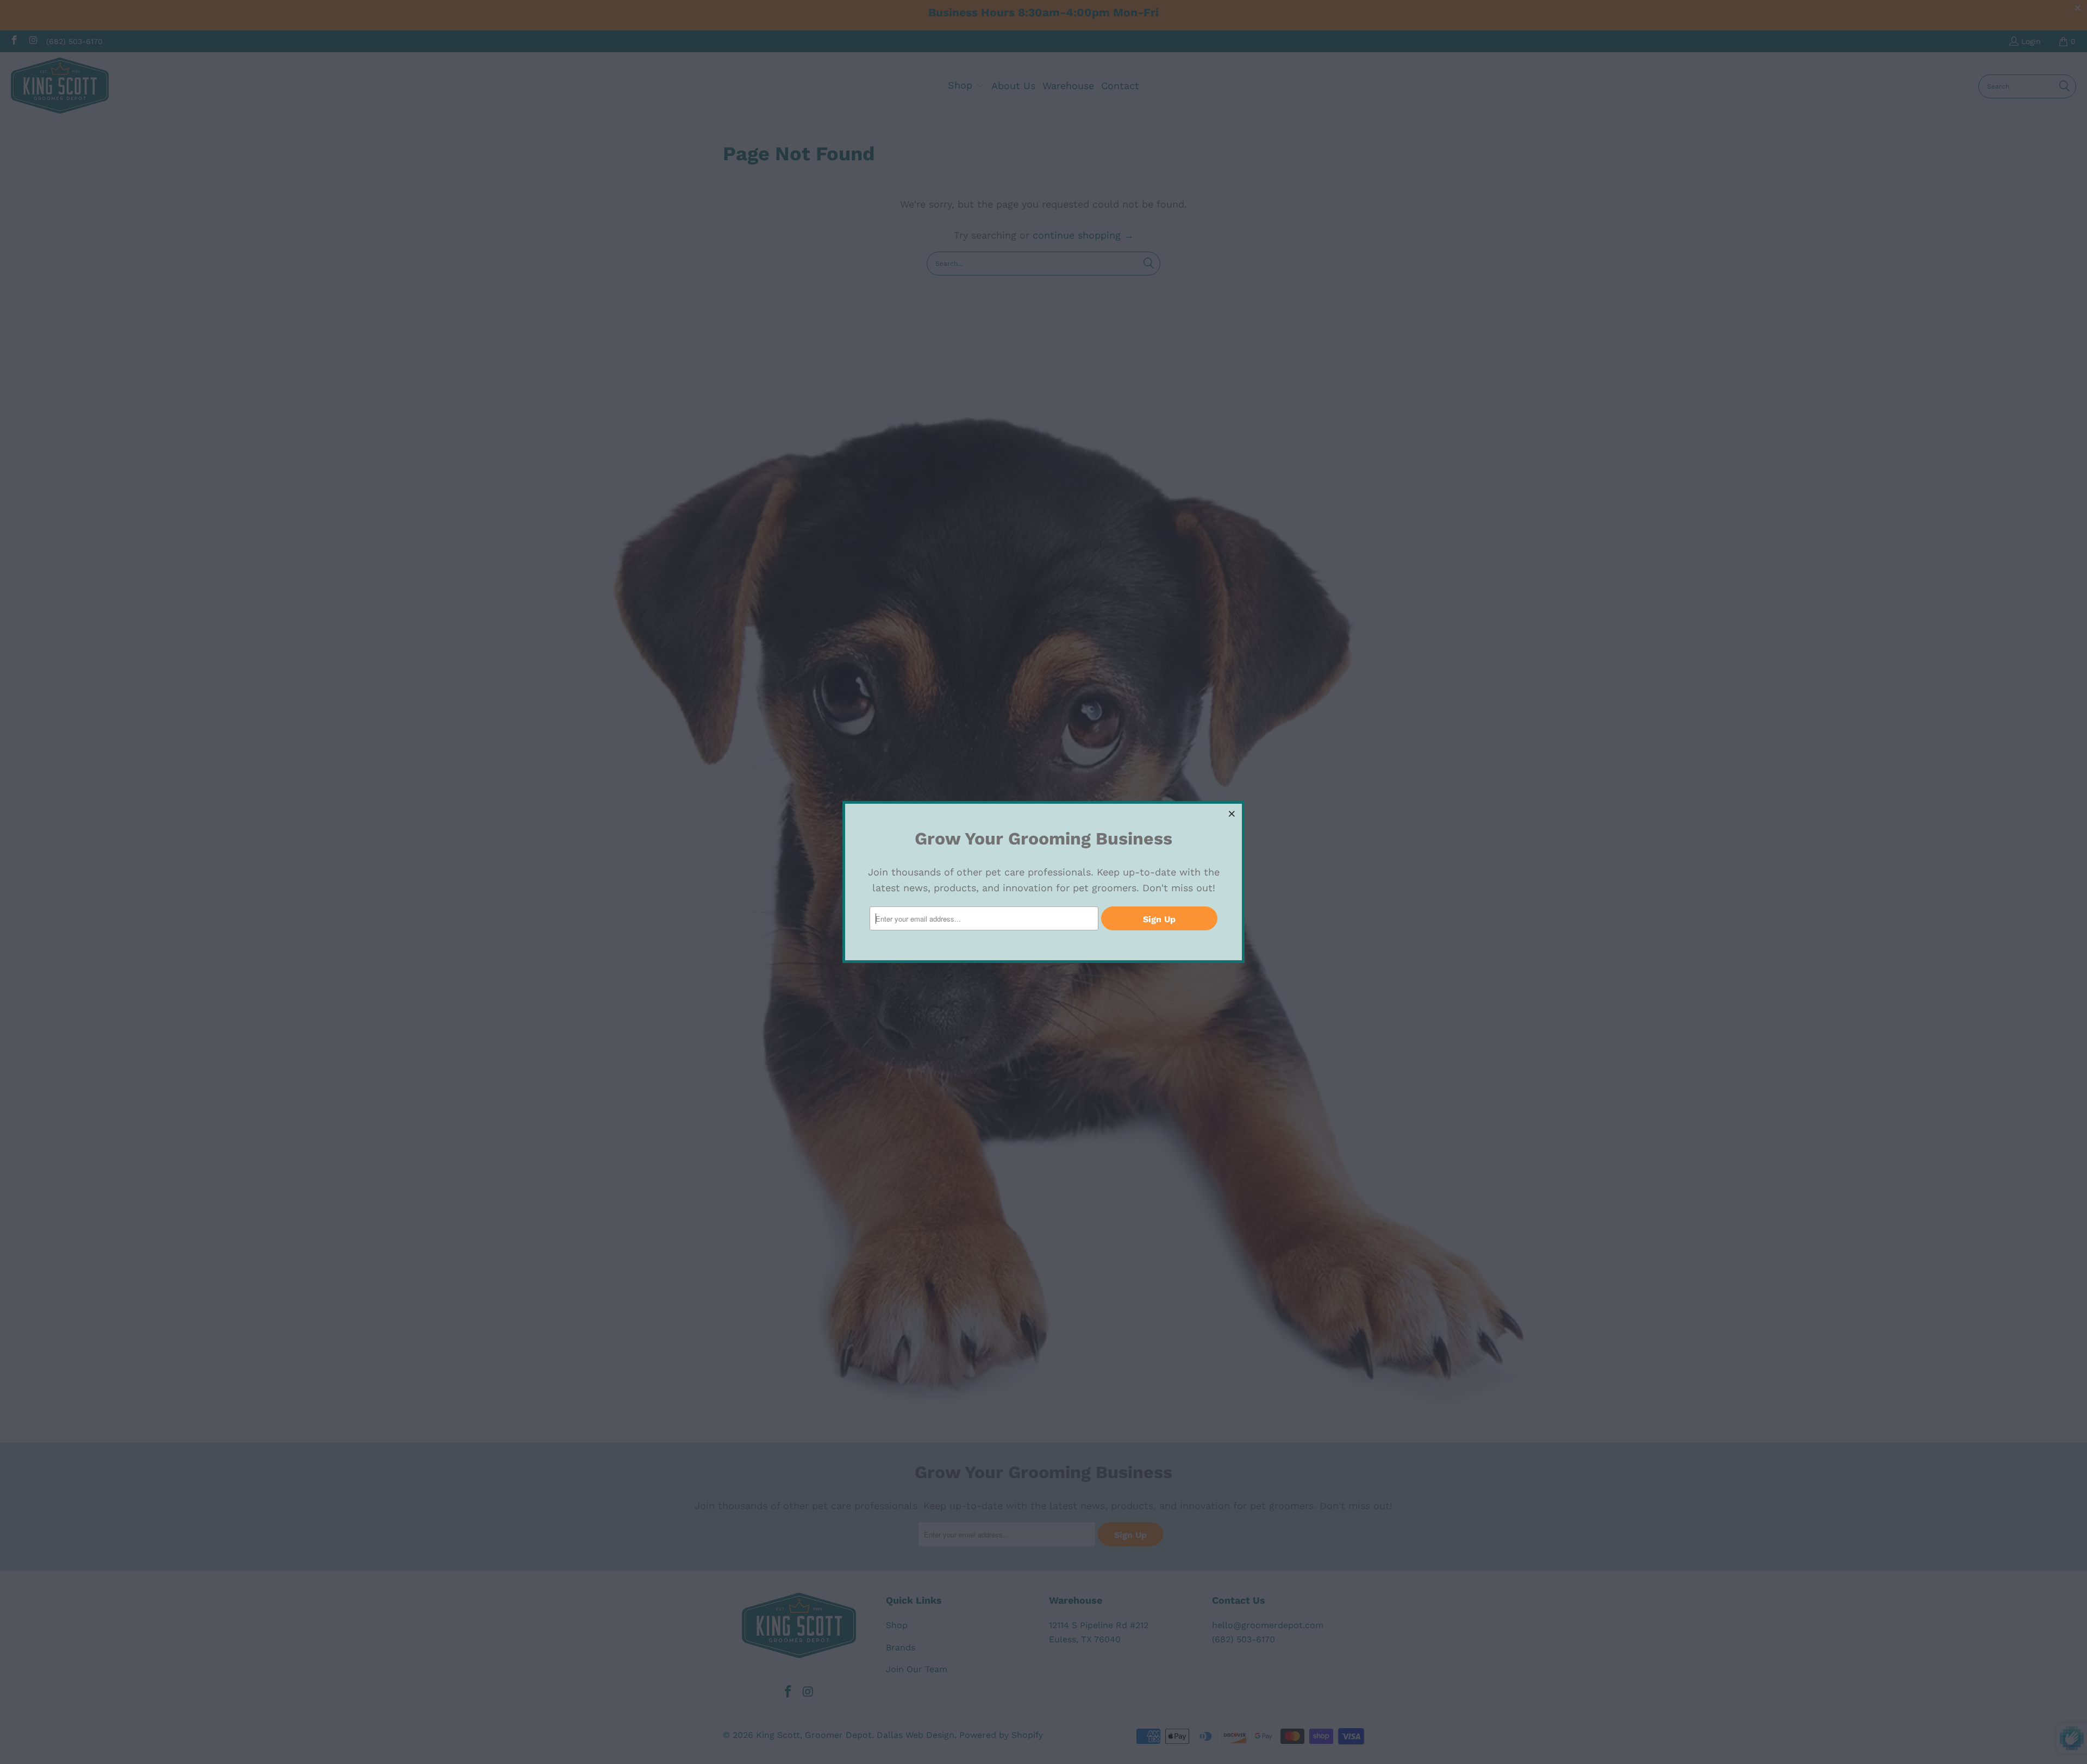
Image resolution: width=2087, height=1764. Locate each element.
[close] (1232, 814)
